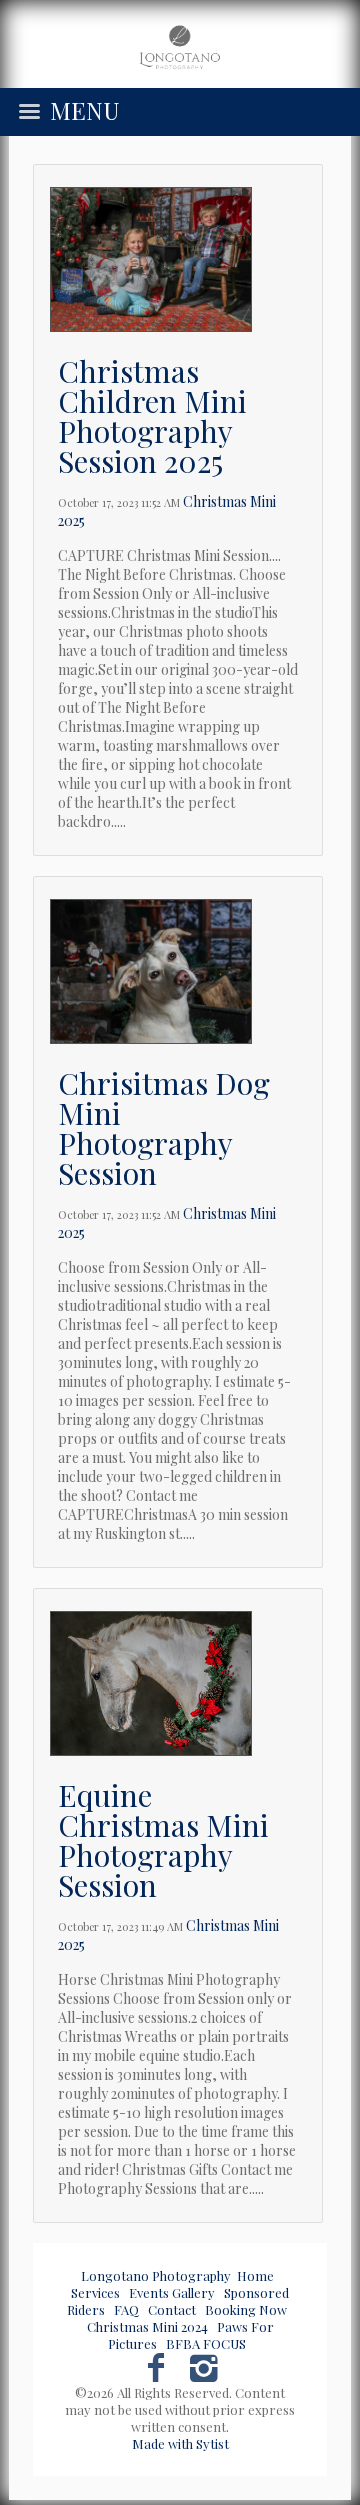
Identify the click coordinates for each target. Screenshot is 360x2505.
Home (255, 2275)
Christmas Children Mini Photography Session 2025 (152, 416)
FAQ (126, 2309)
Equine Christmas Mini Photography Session (163, 1840)
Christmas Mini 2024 (147, 2326)
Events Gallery (172, 2292)
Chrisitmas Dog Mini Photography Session (164, 1128)
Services (95, 2292)
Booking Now (246, 2309)
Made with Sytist (180, 2443)
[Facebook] (156, 2365)
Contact (172, 2309)
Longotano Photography (156, 2275)
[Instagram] (204, 2365)
